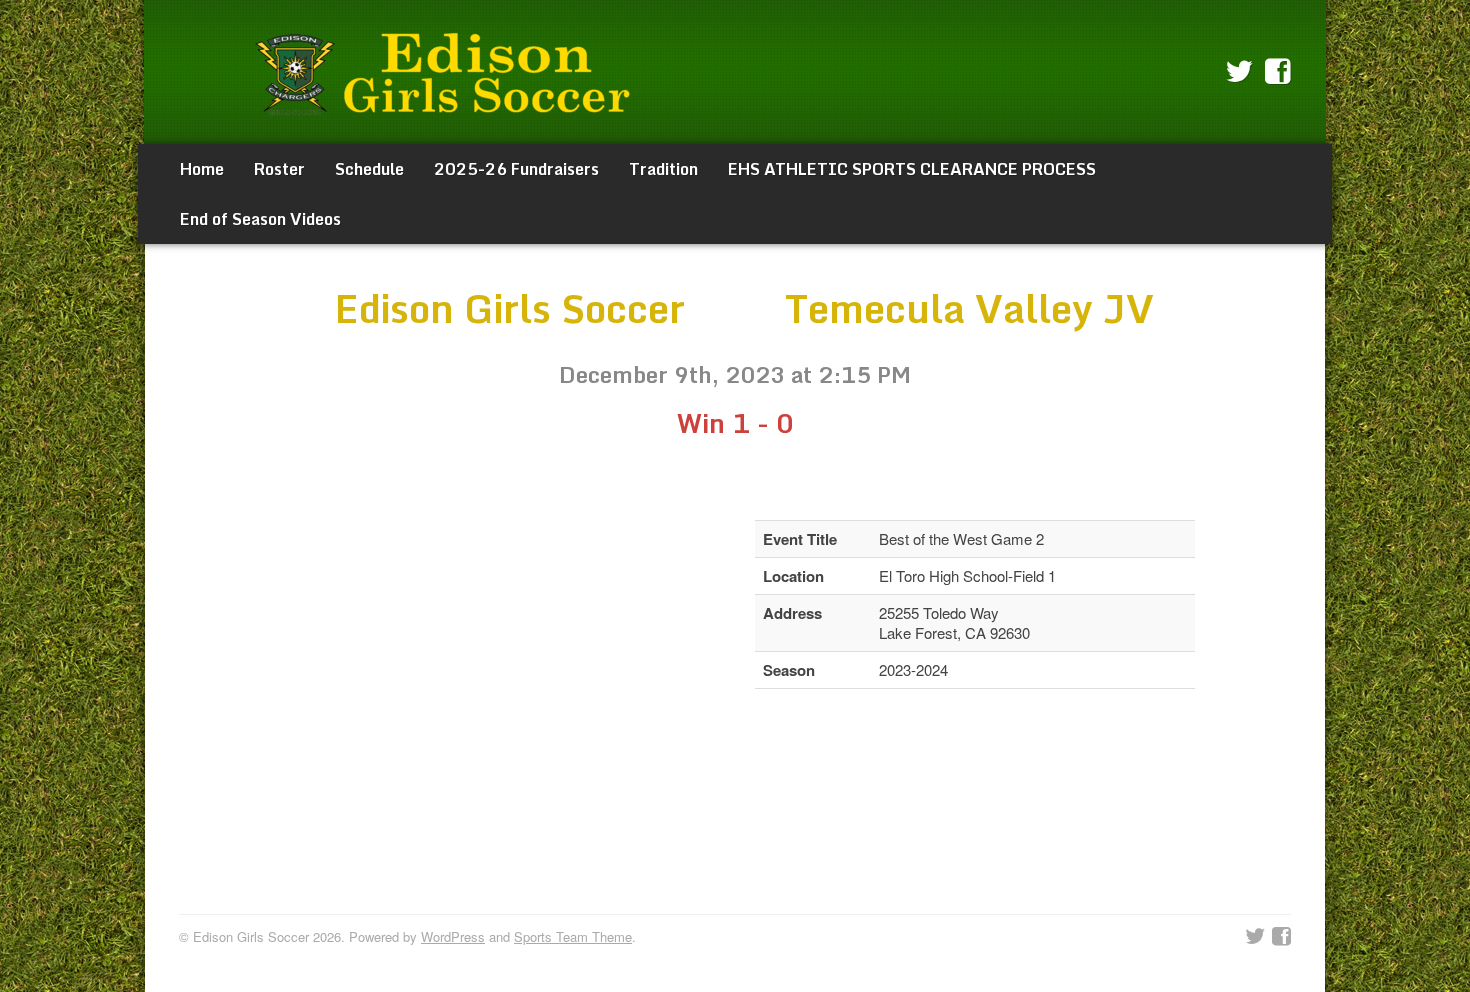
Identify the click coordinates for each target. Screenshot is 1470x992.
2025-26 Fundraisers (516, 169)
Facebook (1278, 72)
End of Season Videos (260, 219)
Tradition (663, 169)
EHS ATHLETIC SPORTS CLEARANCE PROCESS (912, 169)
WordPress (453, 936)
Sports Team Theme (573, 936)
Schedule (369, 169)
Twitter (1239, 72)
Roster (279, 169)
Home (202, 169)
